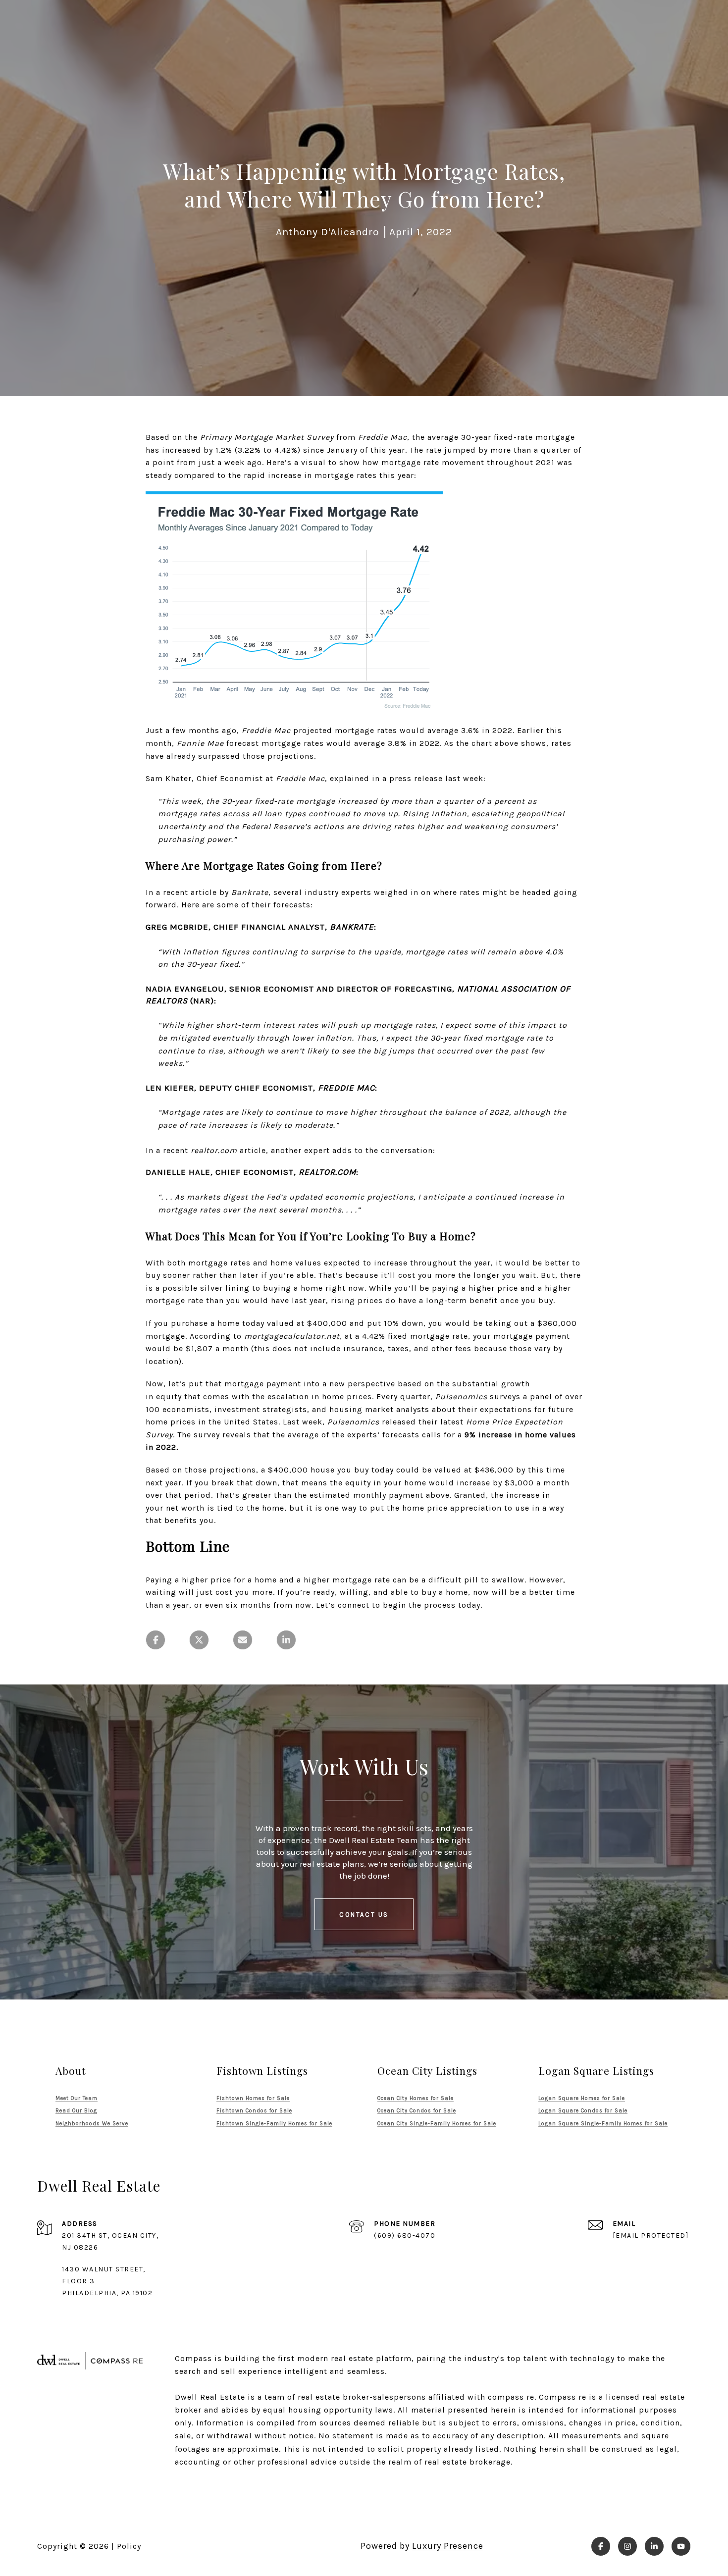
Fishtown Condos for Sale (254, 2111)
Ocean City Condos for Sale (417, 2111)
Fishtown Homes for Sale (253, 2098)
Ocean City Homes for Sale (416, 2098)
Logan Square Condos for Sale (583, 2111)
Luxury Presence (448, 2546)
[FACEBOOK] (601, 2546)
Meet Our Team (77, 2098)
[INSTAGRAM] (627, 2546)
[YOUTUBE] (681, 2546)
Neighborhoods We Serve (92, 2124)
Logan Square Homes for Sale (582, 2098)
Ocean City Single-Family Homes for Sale (437, 2124)
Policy (129, 2546)
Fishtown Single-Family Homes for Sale (274, 2124)
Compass (557, 2397)
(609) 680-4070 (405, 2235)
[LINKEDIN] (654, 2546)
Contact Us (364, 1915)
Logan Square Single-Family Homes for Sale (603, 2124)
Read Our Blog (76, 2111)
